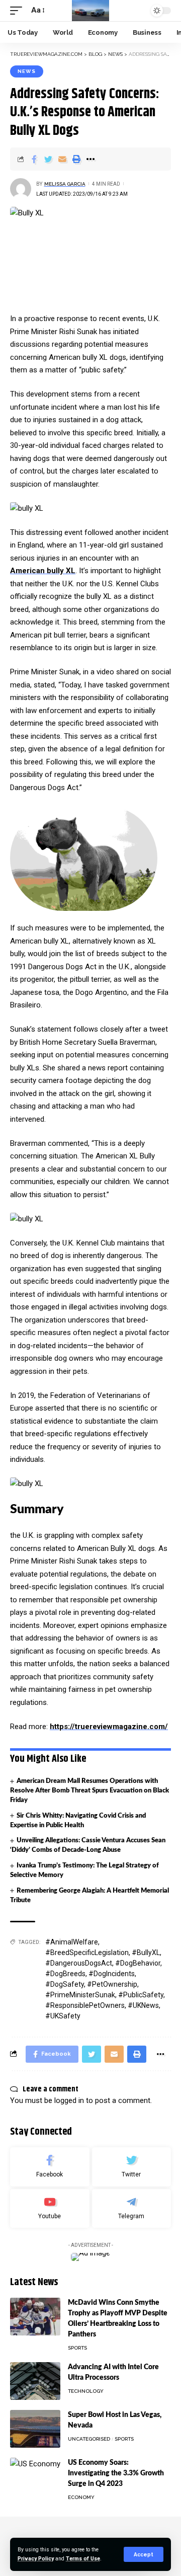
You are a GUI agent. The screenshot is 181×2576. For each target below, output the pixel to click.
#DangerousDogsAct (79, 1963)
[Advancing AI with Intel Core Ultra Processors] (35, 2381)
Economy (81, 2497)
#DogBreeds (65, 1974)
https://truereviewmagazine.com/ (109, 1727)
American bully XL (43, 571)
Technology (86, 2391)
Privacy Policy (36, 2559)
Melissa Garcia (65, 184)
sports (77, 2348)
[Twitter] (132, 2167)
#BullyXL (146, 1953)
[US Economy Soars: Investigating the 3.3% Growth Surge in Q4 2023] (35, 2477)
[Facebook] (50, 2167)
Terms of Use (83, 2559)
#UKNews (143, 2005)
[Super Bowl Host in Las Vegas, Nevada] (35, 2429)
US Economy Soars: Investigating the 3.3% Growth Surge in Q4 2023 (116, 2473)
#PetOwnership (112, 1984)
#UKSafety (63, 2016)
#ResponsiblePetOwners (85, 2005)
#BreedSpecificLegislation (87, 1953)
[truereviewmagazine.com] (91, 11)
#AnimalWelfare (72, 1942)
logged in (69, 2100)
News (27, 71)
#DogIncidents (112, 1974)
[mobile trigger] (19, 11)
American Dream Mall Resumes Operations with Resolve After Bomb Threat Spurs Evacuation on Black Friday (89, 1791)
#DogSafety (65, 1984)
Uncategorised (89, 2439)
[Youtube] (50, 2209)
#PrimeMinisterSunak (80, 1995)
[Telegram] (132, 2209)
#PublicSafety (141, 1995)
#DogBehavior (138, 1963)
